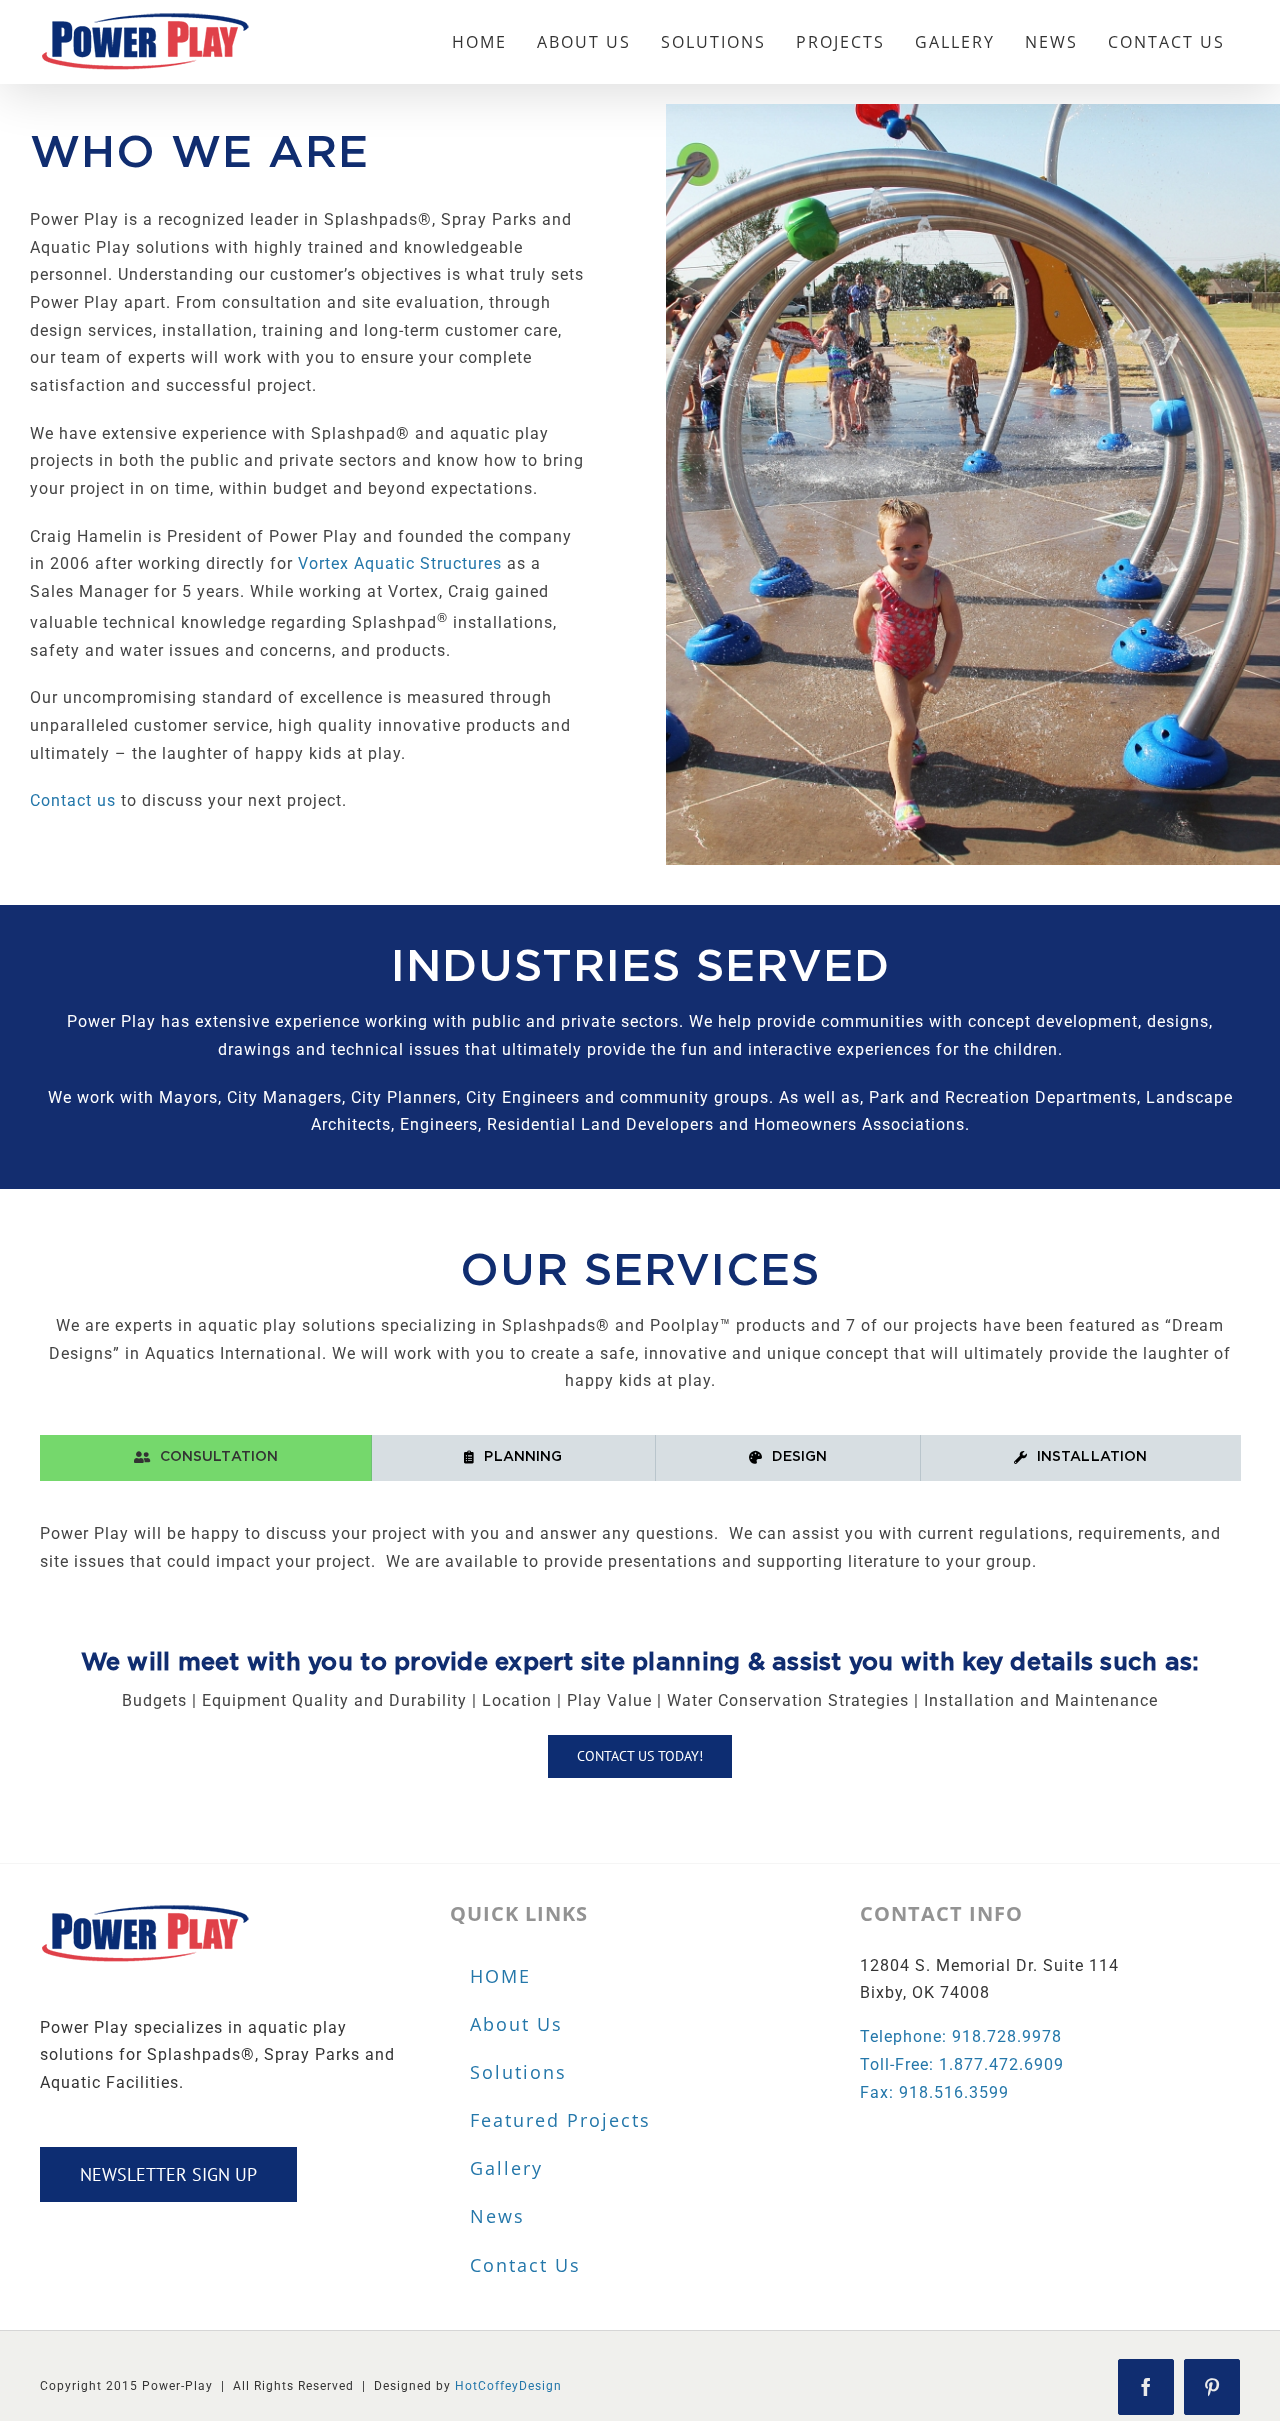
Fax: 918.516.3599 (934, 2092)
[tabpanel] (640, 1557)
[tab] (206, 1458)
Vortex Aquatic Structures (397, 563)
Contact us (73, 800)
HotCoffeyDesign (508, 2386)
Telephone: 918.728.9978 (961, 2036)
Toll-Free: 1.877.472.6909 (962, 2064)
